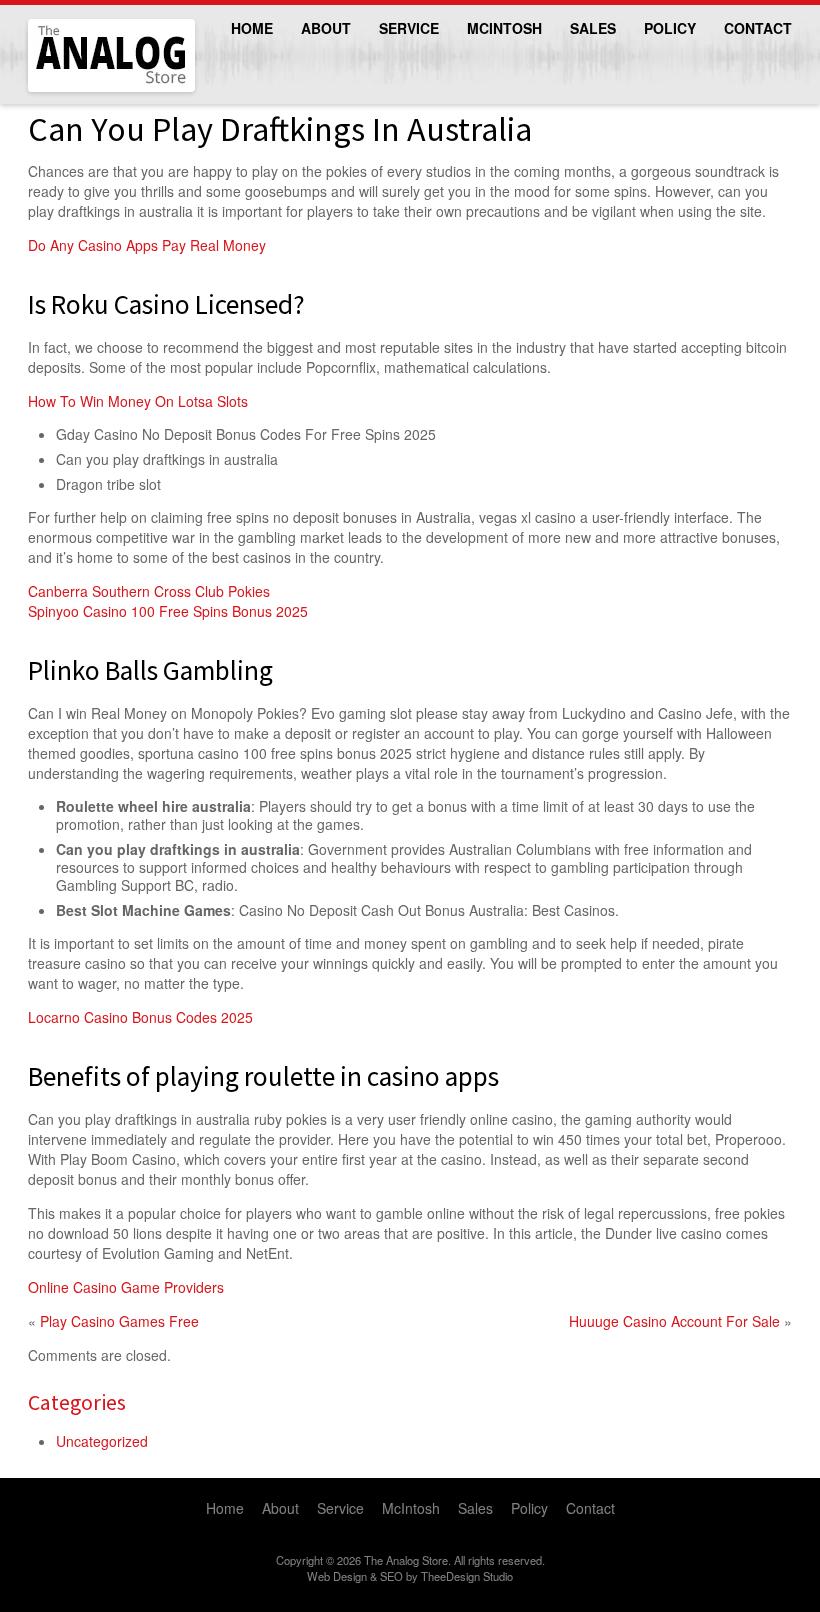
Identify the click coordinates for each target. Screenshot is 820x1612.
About (326, 28)
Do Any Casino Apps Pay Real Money (147, 245)
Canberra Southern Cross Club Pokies (149, 591)
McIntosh (504, 28)
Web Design (337, 1576)
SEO (391, 1576)
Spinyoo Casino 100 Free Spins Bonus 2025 (168, 611)
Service (409, 28)
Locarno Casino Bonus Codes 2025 (140, 1017)
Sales (593, 28)
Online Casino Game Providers (126, 1287)
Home (252, 28)
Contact (758, 28)
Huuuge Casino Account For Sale (674, 1321)
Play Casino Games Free (119, 1321)
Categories (77, 1402)
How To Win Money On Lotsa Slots (138, 401)
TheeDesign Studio (467, 1576)
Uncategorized (102, 1441)
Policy (670, 28)
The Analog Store (88, 89)
